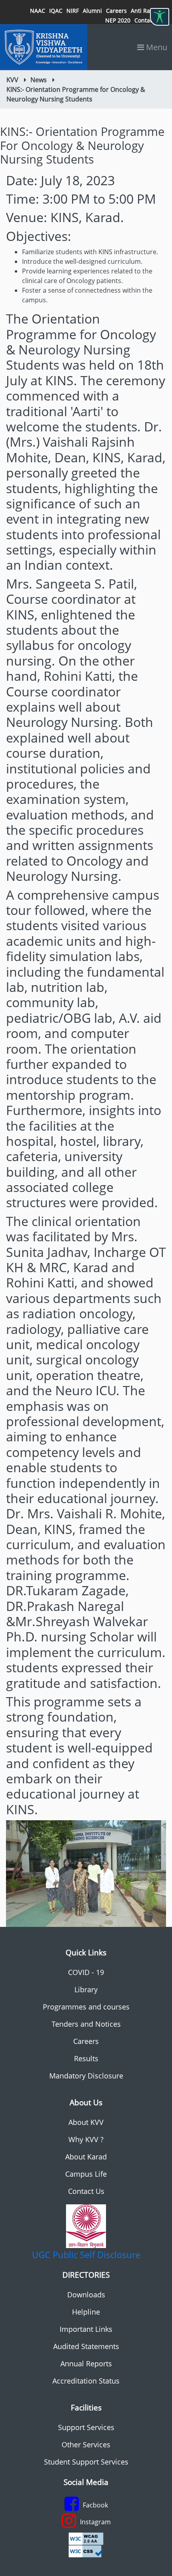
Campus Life (86, 2174)
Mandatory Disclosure (86, 2076)
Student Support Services (86, 2462)
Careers (116, 11)
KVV (12, 80)
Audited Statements (86, 2346)
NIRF (73, 11)
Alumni (92, 11)
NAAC (38, 11)
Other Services (86, 2444)
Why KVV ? (86, 2139)
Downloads (86, 2295)
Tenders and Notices (86, 2024)
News (39, 80)
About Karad (86, 2157)
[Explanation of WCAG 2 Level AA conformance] (86, 2538)
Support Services (86, 2427)
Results (86, 2058)
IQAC (56, 11)
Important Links (86, 2329)
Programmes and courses (86, 2007)
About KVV (86, 2122)
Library (86, 1989)
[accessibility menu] (160, 17)
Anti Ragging (148, 11)
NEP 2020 (118, 20)
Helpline (86, 2312)
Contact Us (86, 2191)
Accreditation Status (86, 2381)
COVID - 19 (86, 1972)
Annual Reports (86, 2364)
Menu (156, 47)
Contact (145, 20)
